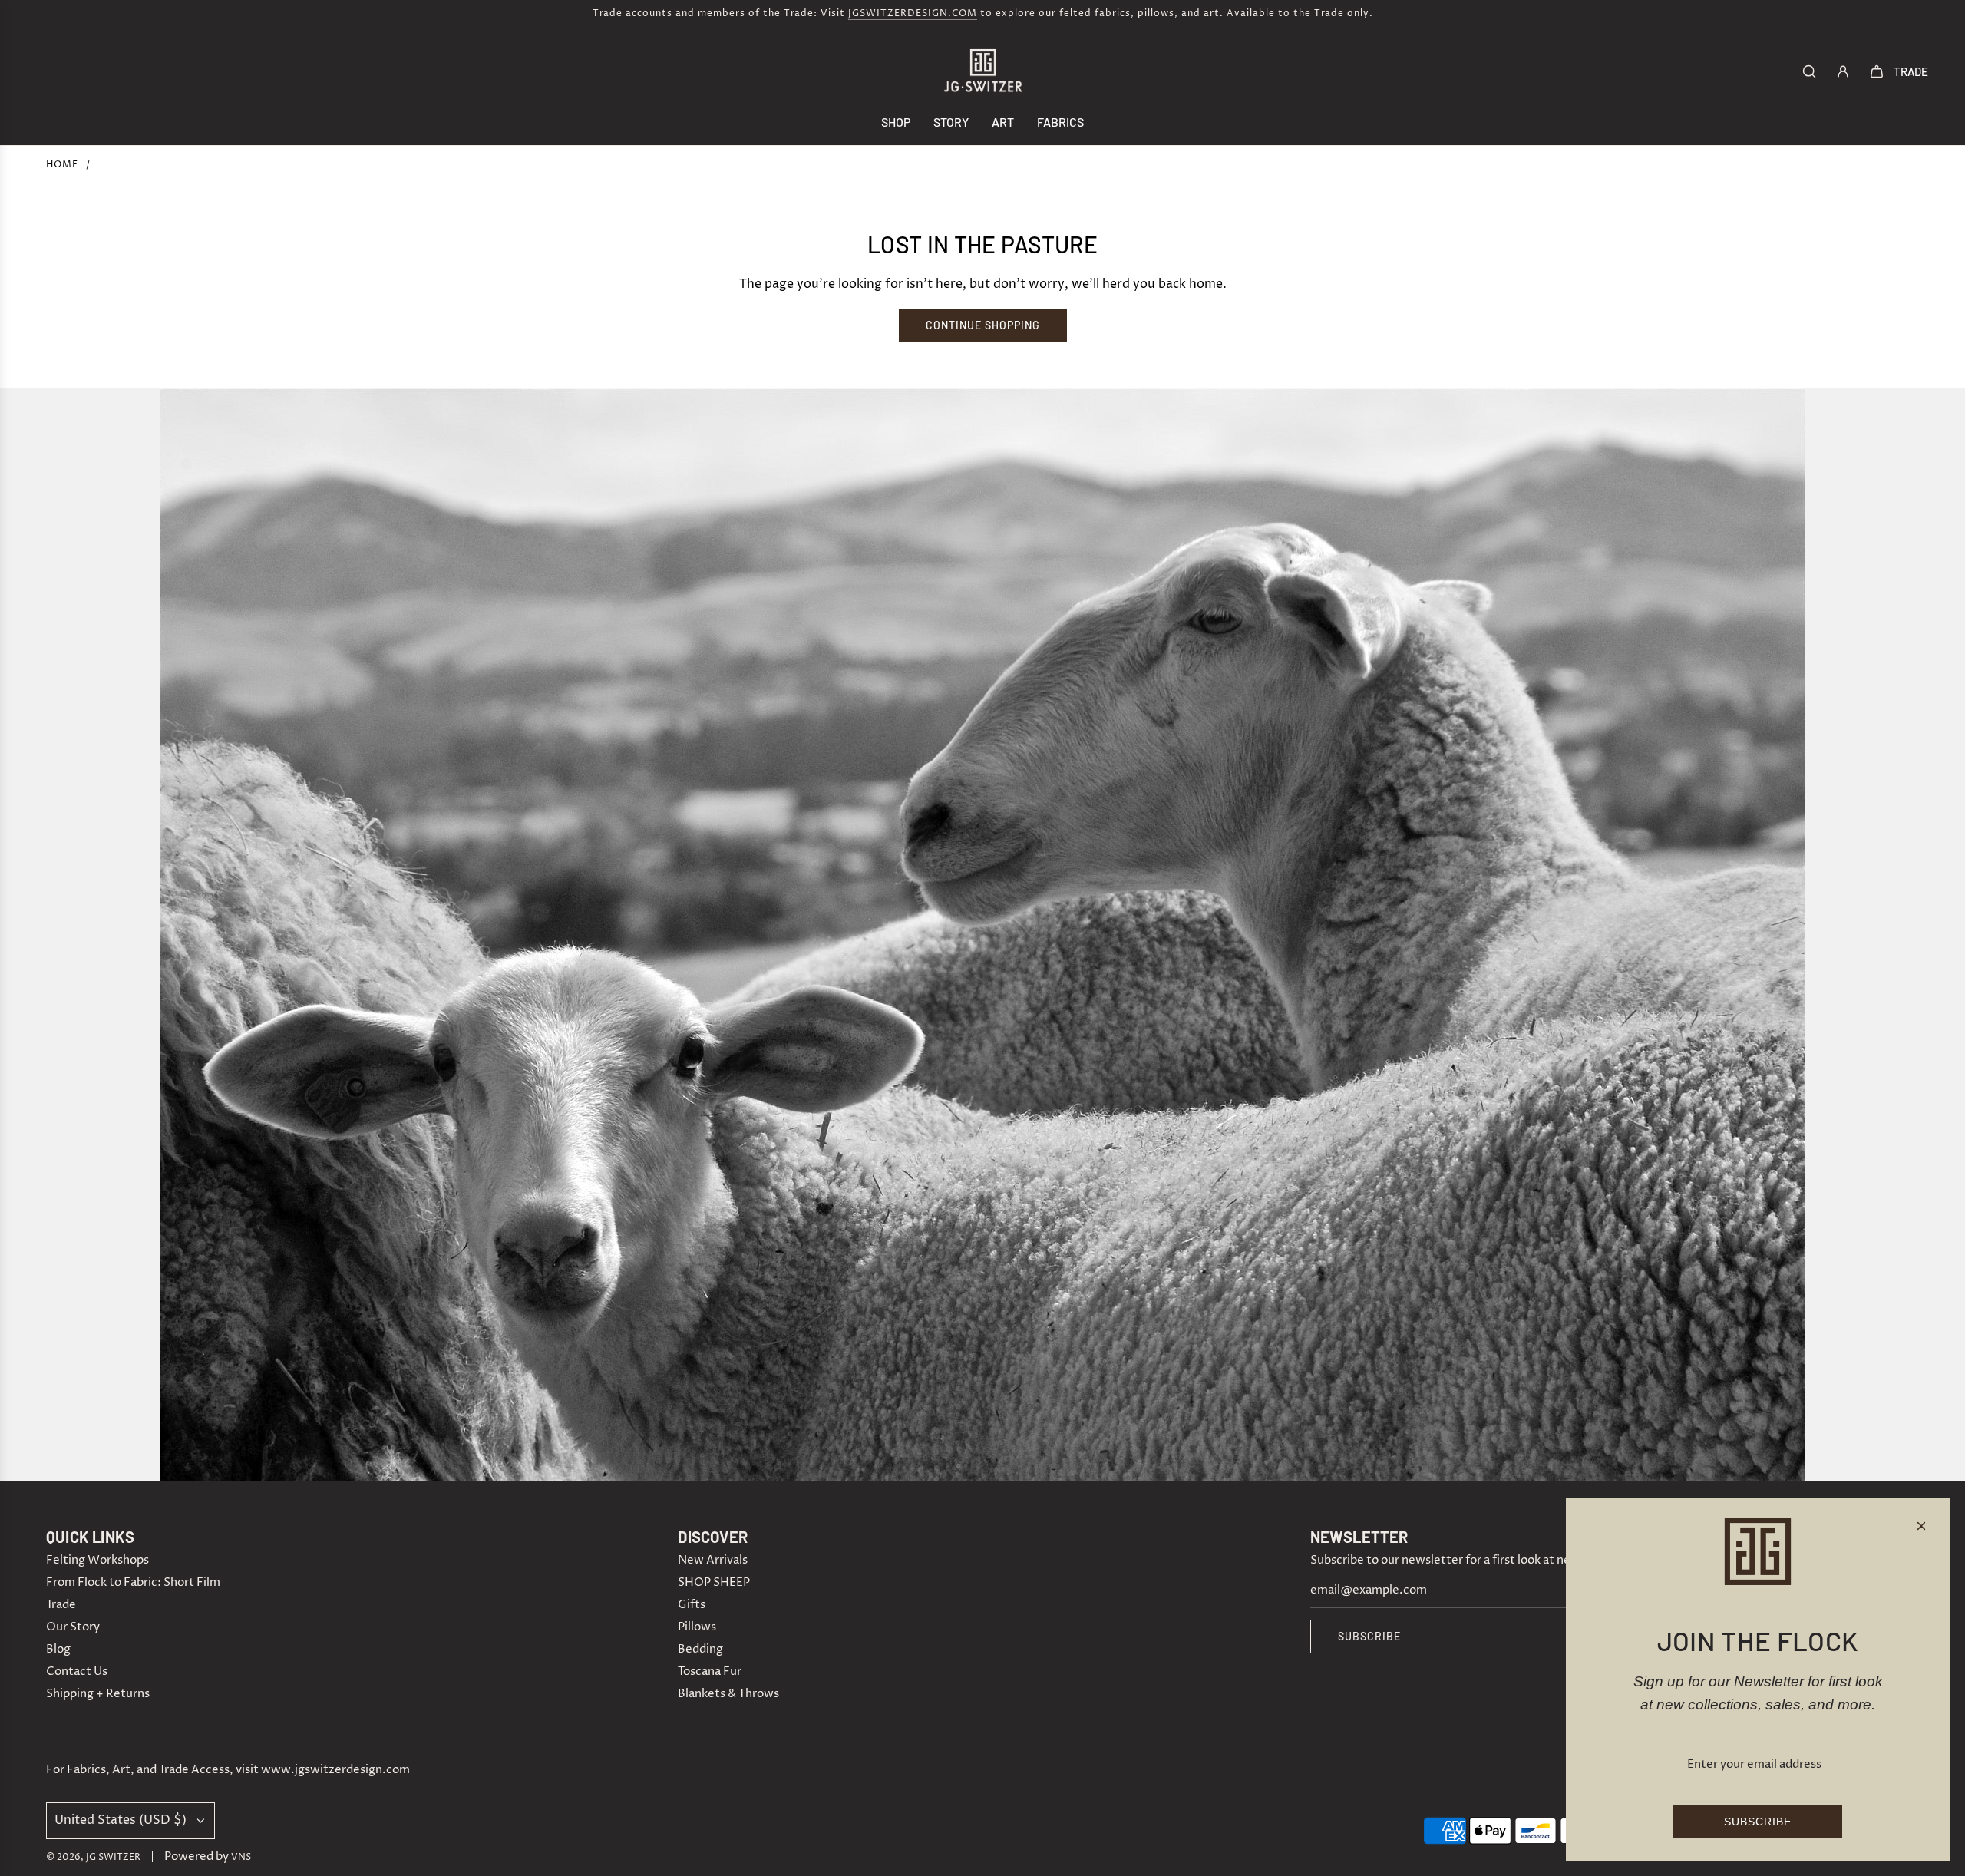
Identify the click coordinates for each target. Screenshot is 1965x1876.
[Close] (1921, 1526)
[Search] (1809, 71)
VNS (241, 1857)
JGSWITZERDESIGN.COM (913, 13)
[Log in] (1843, 71)
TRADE (1911, 71)
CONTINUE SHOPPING (983, 325)
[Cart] (1877, 71)
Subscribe (1369, 1636)
